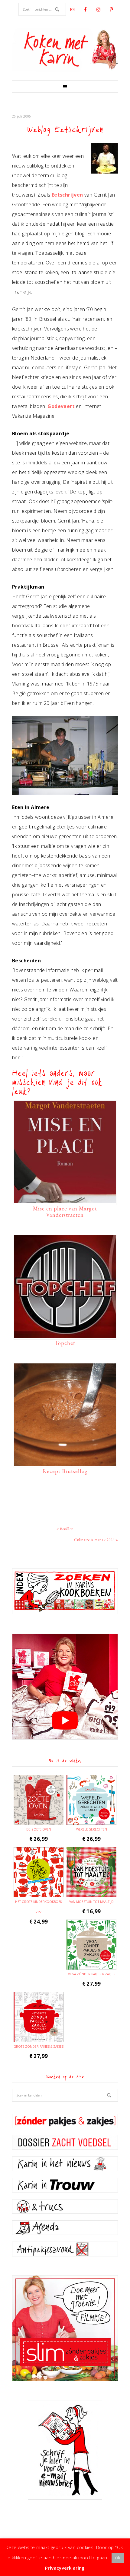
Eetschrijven (67, 195)
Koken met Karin (65, 50)
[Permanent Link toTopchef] (65, 1335)
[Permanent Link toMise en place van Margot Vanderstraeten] (65, 1200)
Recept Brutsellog (65, 1471)
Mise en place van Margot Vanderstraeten (65, 1212)
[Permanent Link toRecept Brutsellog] (65, 1463)
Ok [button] (118, 2558)
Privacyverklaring (65, 2568)
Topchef (65, 1343)
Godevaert (61, 406)
